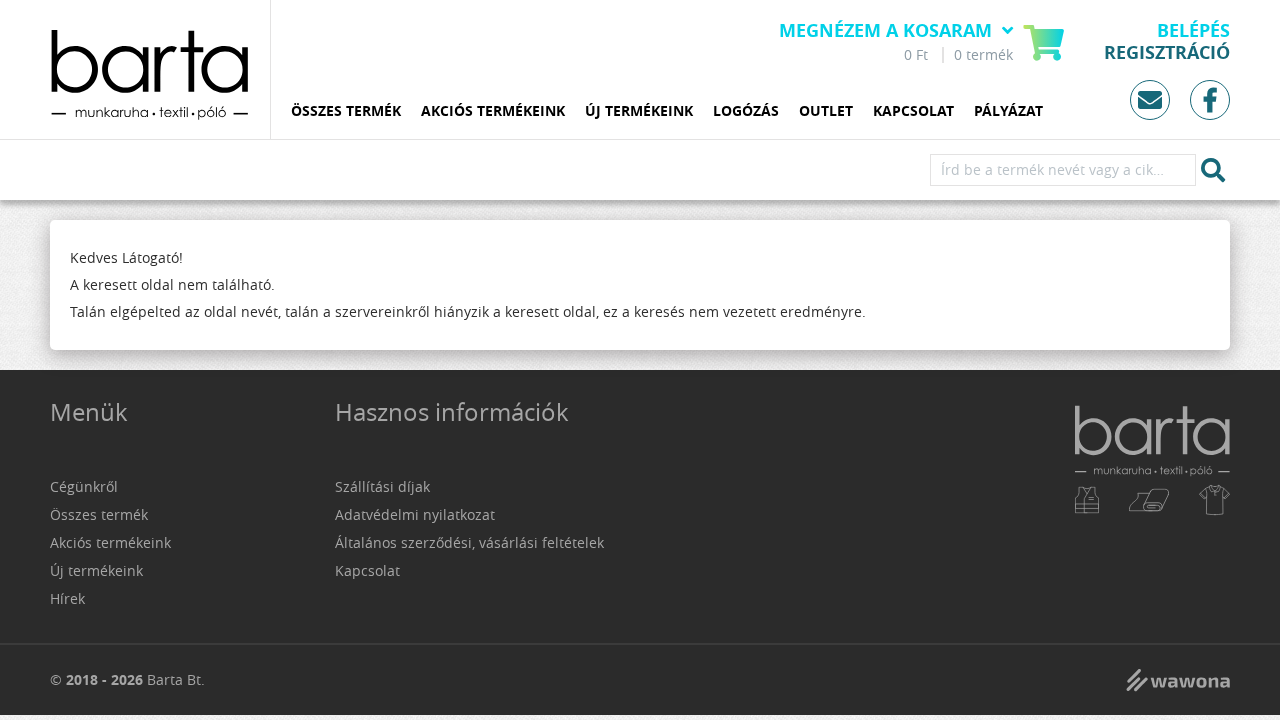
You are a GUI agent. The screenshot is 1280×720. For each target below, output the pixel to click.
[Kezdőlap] (1152, 506)
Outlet (826, 111)
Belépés (1193, 31)
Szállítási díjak (382, 486)
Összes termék (346, 111)
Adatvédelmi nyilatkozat (415, 514)
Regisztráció (1167, 53)
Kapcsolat (913, 111)
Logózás (746, 111)
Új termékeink (639, 111)
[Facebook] (1210, 100)
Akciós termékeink (493, 111)
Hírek (67, 598)
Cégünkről (84, 486)
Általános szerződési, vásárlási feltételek (469, 542)
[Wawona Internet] (1178, 680)
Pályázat (1008, 111)
